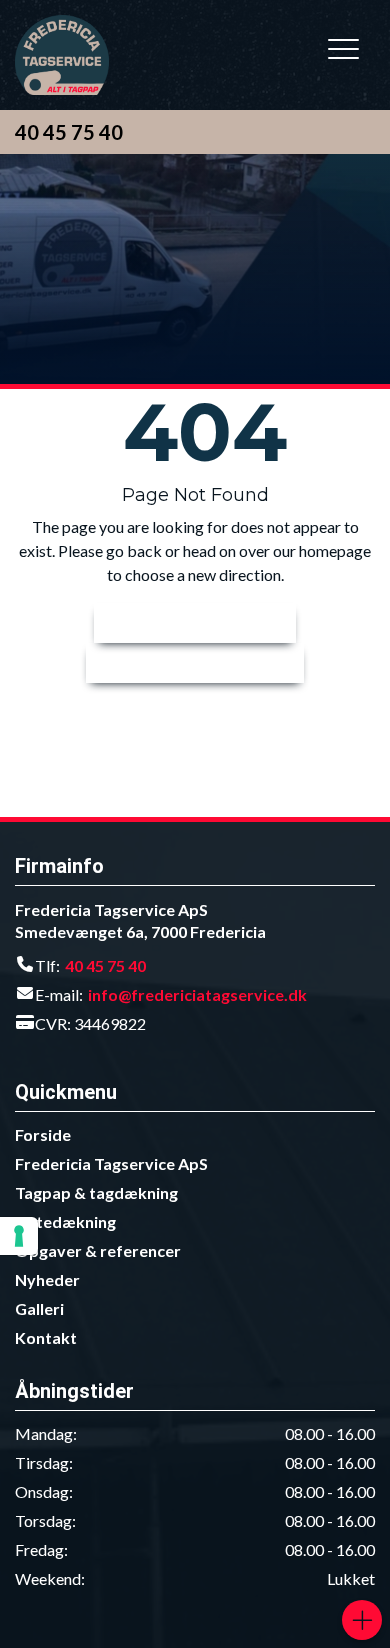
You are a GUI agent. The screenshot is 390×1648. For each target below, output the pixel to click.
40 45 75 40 (69, 132)
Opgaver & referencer (98, 1250)
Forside (43, 1134)
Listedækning (65, 1221)
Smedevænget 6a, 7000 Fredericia (140, 931)
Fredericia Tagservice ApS (111, 1163)
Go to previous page (185, 622)
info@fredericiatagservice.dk (197, 994)
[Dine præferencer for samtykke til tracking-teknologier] (19, 1236)
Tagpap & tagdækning (96, 1192)
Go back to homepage (185, 662)
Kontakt (46, 1337)
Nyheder (47, 1279)
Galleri (39, 1308)
